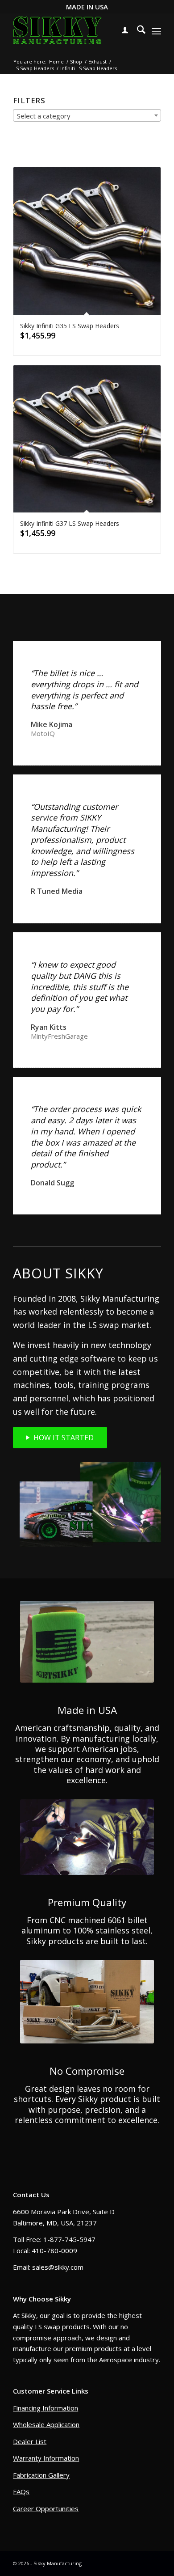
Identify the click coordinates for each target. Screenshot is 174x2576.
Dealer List (30, 2441)
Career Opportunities (46, 2508)
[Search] (137, 31)
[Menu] (156, 31)
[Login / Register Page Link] (120, 31)
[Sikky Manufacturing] (57, 31)
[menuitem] (120, 31)
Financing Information (46, 2408)
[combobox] (87, 115)
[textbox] (87, 116)
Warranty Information (46, 2458)
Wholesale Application (46, 2424)
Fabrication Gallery (41, 2475)
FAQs (21, 2491)
